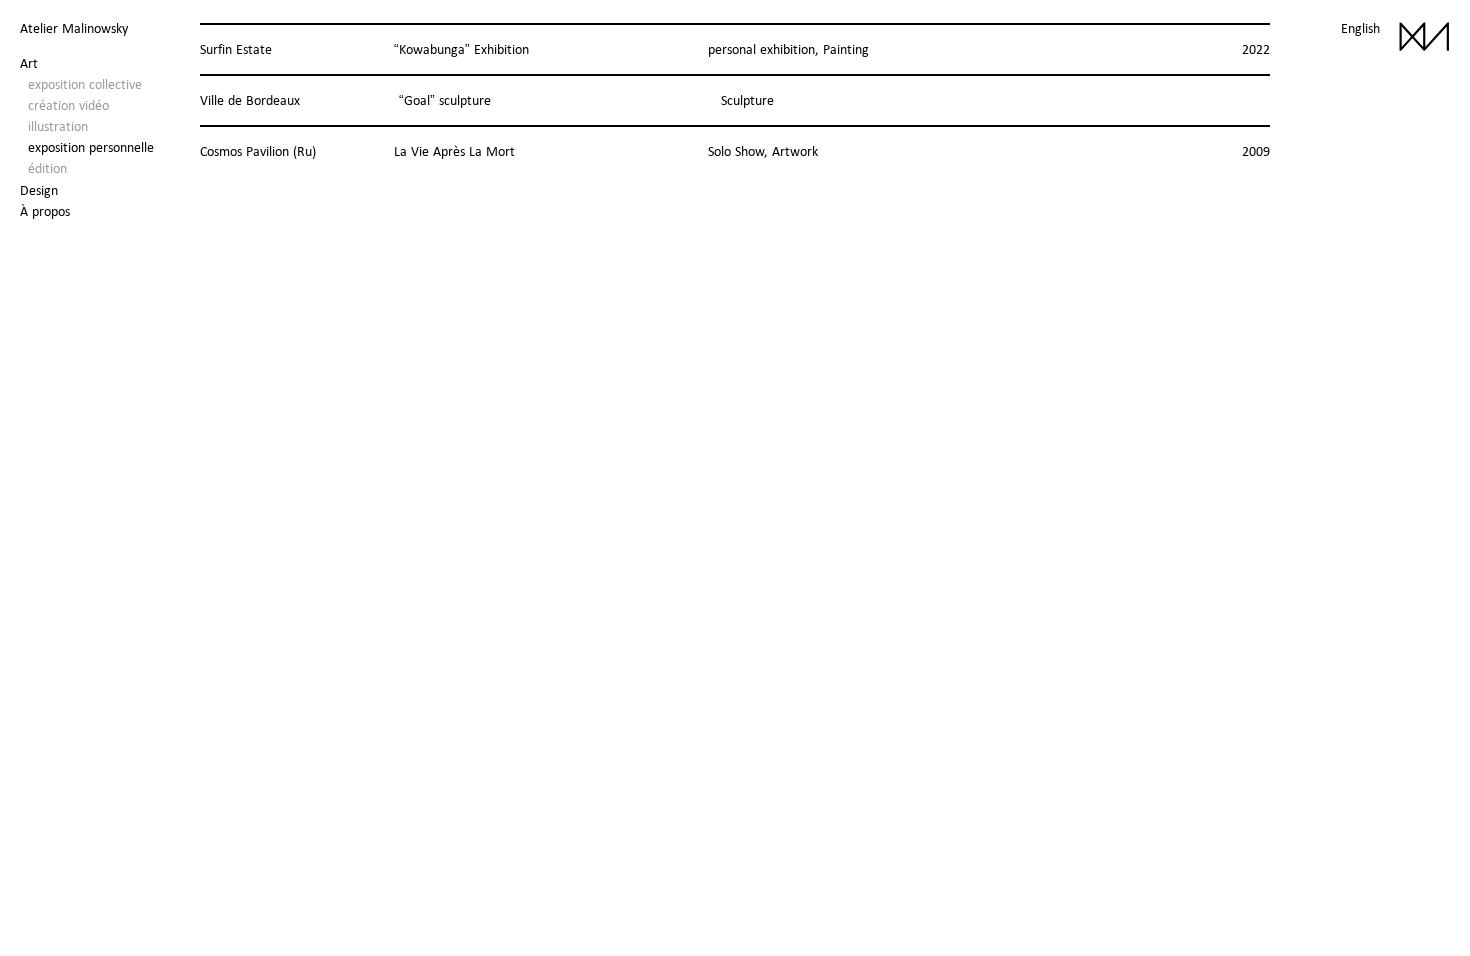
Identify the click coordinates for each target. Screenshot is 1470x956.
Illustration (58, 126)
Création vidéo (68, 105)
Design (39, 190)
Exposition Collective (85, 84)
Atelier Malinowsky (74, 28)
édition (47, 168)
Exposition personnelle (91, 147)
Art (29, 63)
